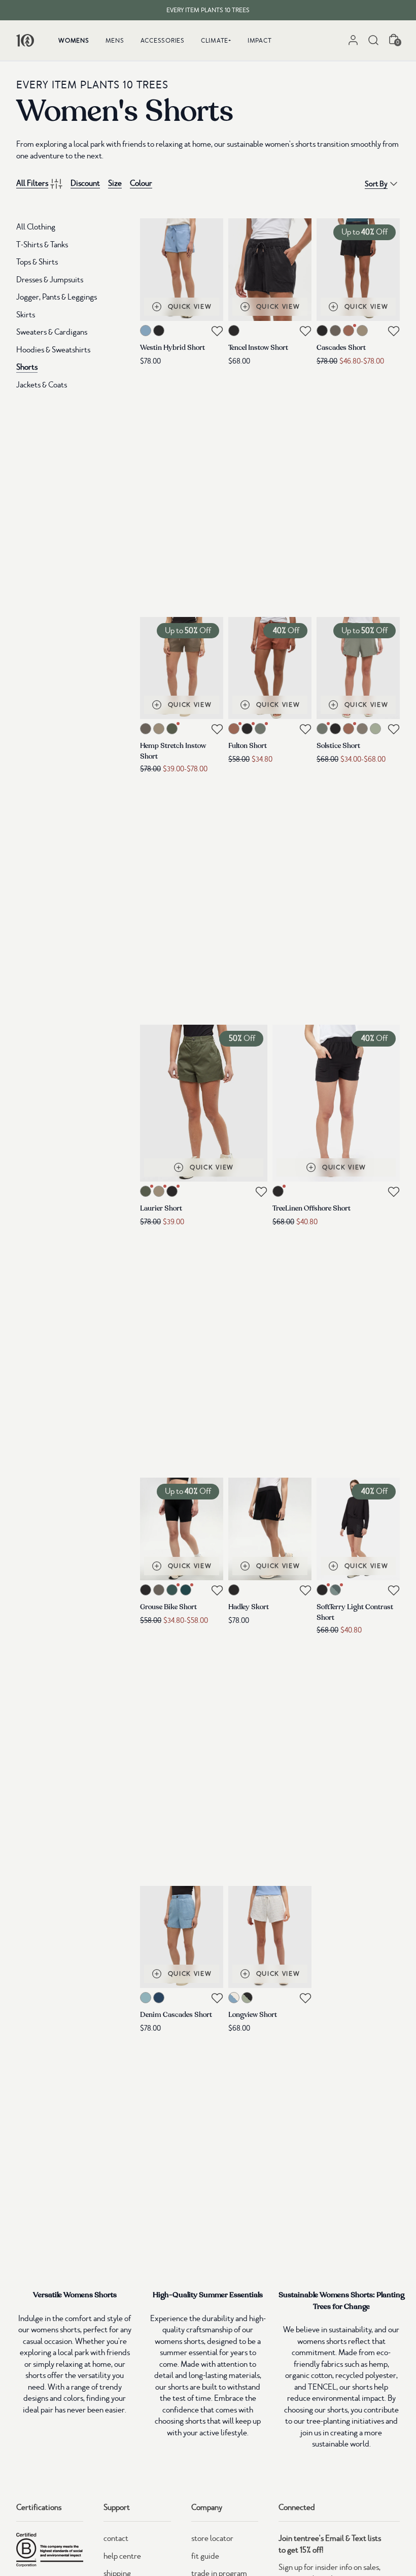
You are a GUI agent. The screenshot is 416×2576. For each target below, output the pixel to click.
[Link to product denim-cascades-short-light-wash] (182, 1937)
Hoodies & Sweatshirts (53, 350)
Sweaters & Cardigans (52, 332)
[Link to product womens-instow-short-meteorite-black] (270, 270)
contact (116, 2538)
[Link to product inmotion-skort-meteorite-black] (270, 1529)
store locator (212, 2538)
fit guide (205, 2556)
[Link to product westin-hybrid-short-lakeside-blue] (182, 270)
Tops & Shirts (37, 262)
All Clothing (36, 227)
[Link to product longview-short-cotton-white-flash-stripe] (270, 1937)
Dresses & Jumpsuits (50, 280)
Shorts (27, 367)
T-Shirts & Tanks (42, 245)
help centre (122, 2556)
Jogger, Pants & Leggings (57, 297)
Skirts (26, 315)
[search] (373, 40)
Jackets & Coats (42, 385)
